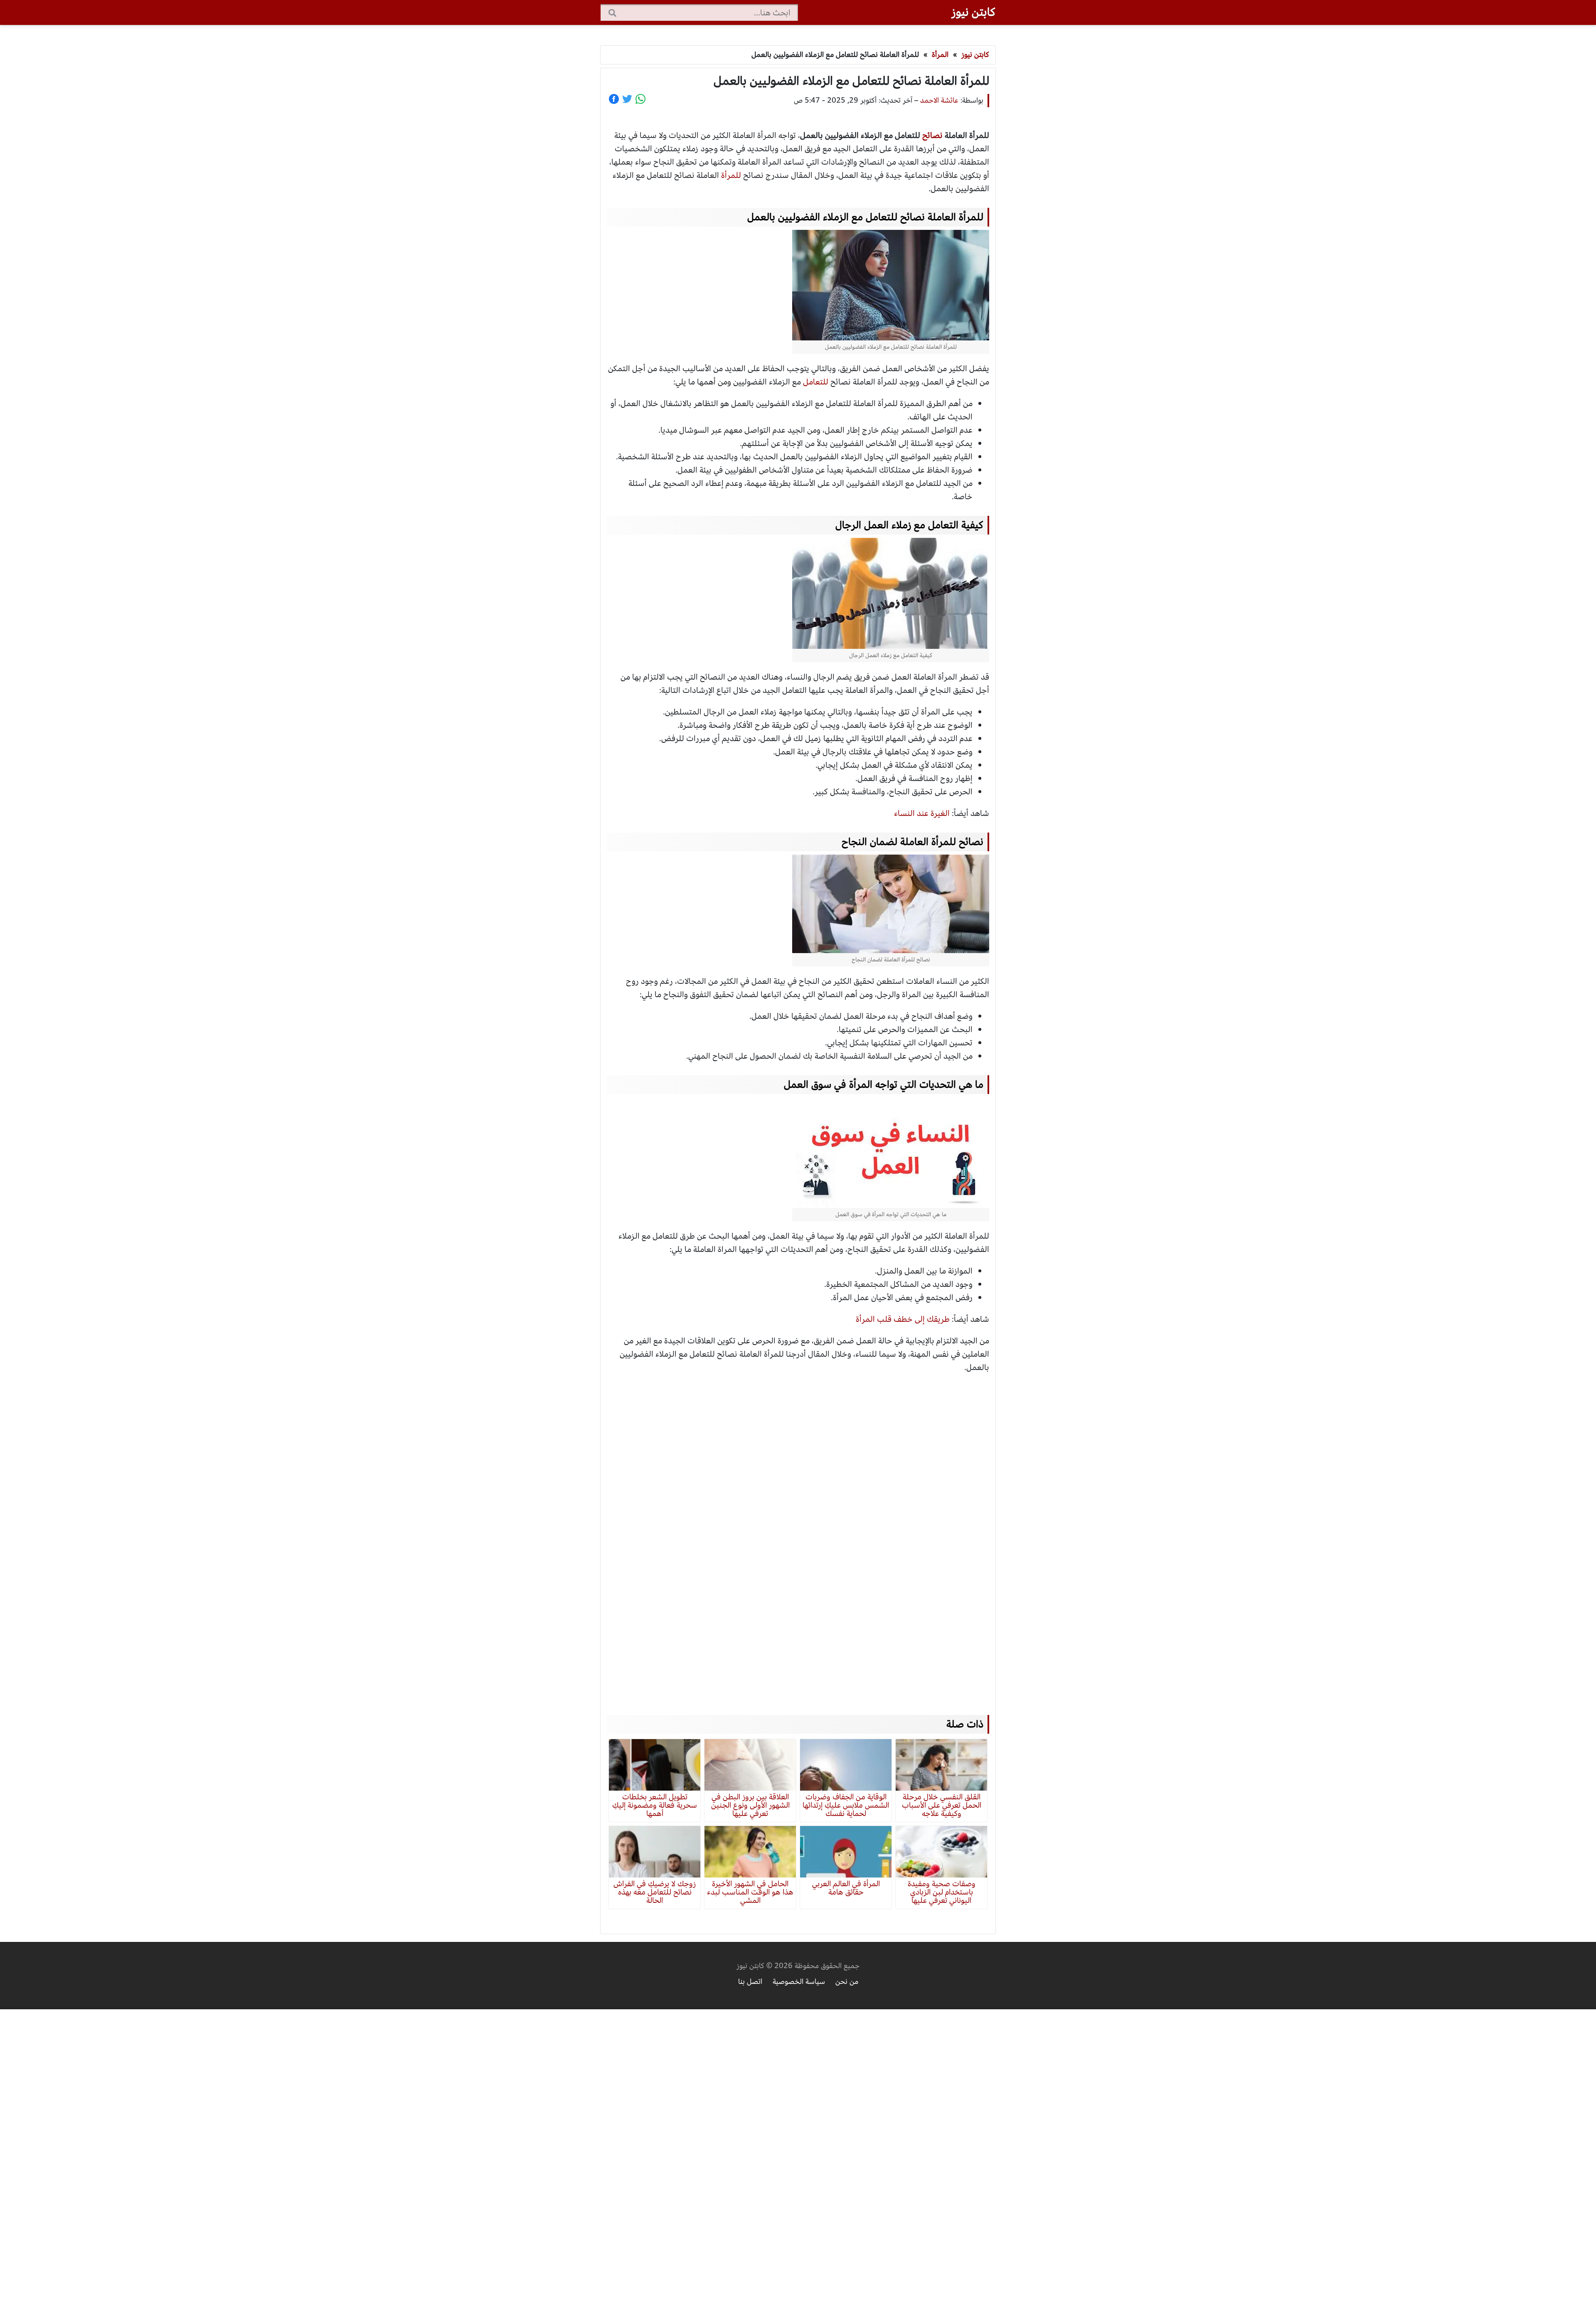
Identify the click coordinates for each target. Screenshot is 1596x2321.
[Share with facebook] (614, 99)
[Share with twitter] (627, 99)
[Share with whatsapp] (640, 99)
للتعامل (816, 382)
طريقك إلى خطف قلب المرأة (903, 1319)
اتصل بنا (750, 1982)
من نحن (847, 1982)
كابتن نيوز (973, 12)
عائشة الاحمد (939, 100)
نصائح (932, 135)
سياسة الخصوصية (799, 1982)
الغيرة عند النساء (922, 813)
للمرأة (731, 175)
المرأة (940, 55)
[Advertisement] (798, 1536)
